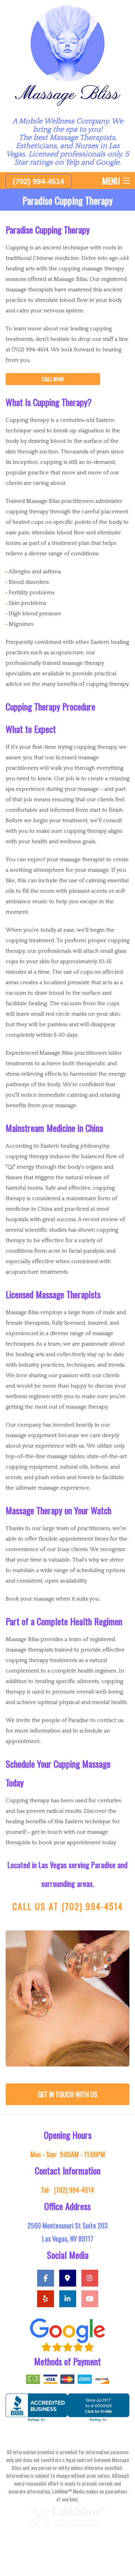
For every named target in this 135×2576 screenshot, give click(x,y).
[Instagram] (90, 2279)
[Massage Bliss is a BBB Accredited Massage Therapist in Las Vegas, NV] (67, 2407)
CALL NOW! (53, 379)
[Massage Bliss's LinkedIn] (68, 2299)
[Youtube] (90, 2299)
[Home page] (67, 55)
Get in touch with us (68, 2094)
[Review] (67, 2335)
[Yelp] (46, 2299)
